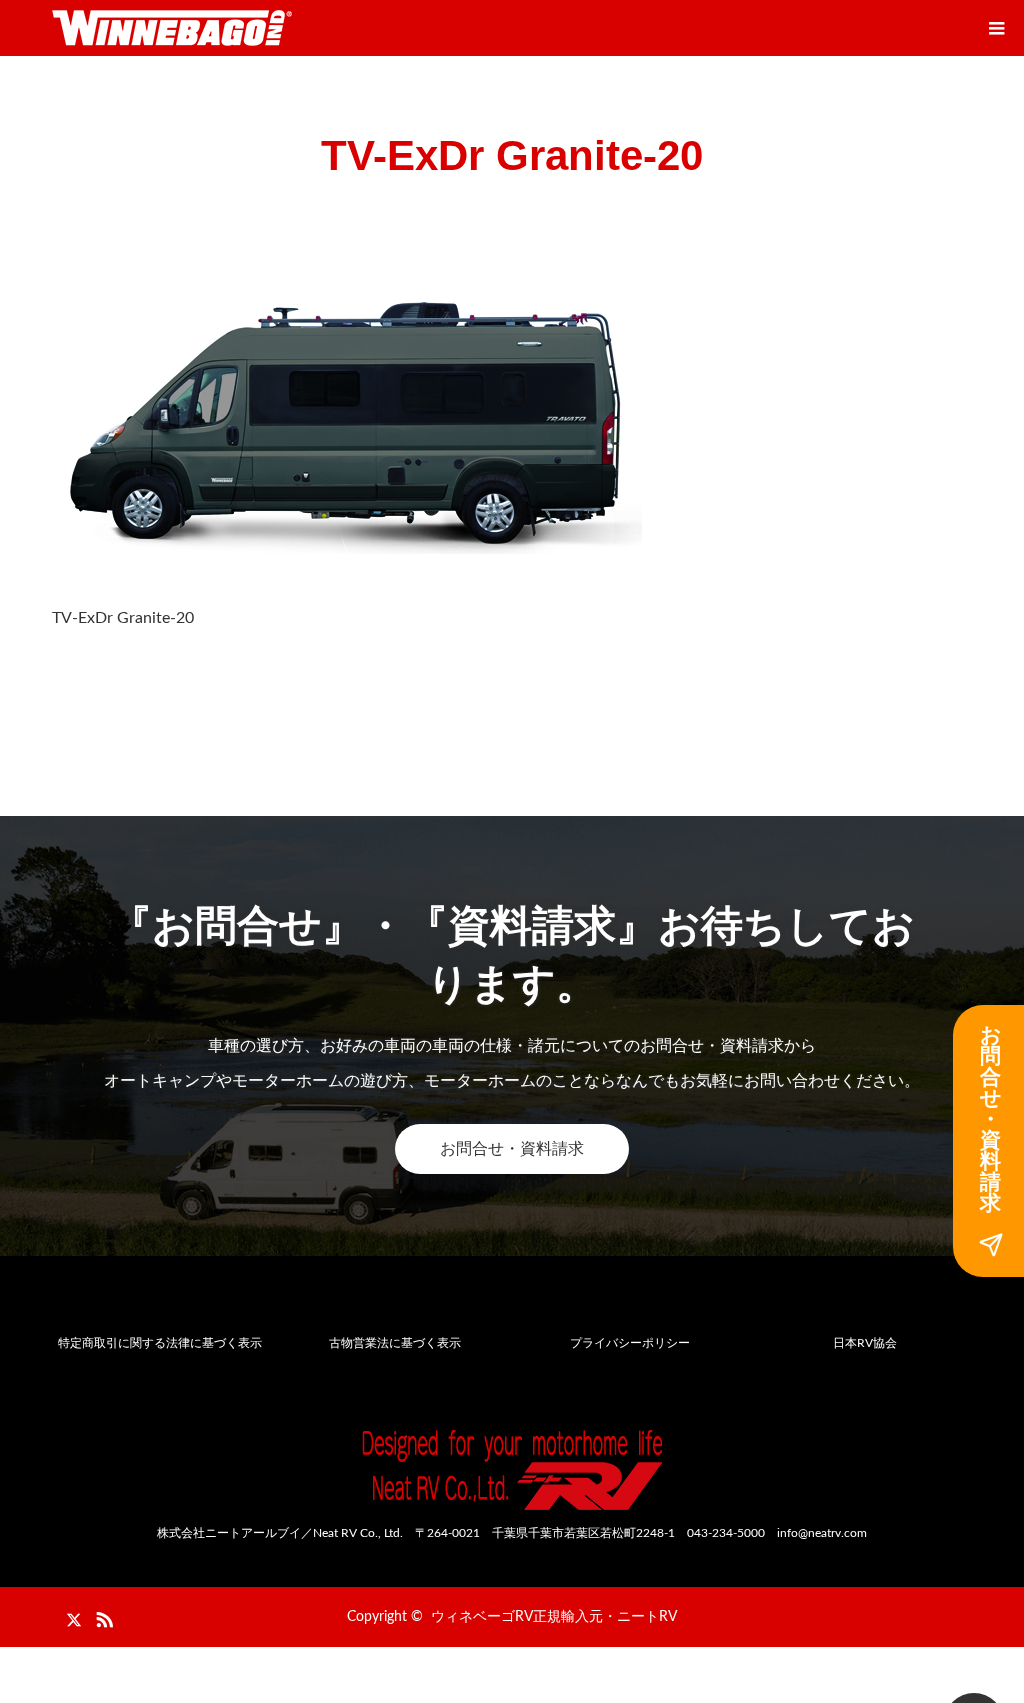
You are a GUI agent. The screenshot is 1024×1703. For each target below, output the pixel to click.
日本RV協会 (865, 1343)
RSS (102, 1616)
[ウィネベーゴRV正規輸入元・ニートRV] (172, 28)
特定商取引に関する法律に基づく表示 (160, 1343)
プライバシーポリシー (630, 1343)
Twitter (67, 1616)
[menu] (996, 28)
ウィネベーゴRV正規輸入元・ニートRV (554, 1617)
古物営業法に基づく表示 (395, 1343)
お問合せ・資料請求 (512, 1149)
